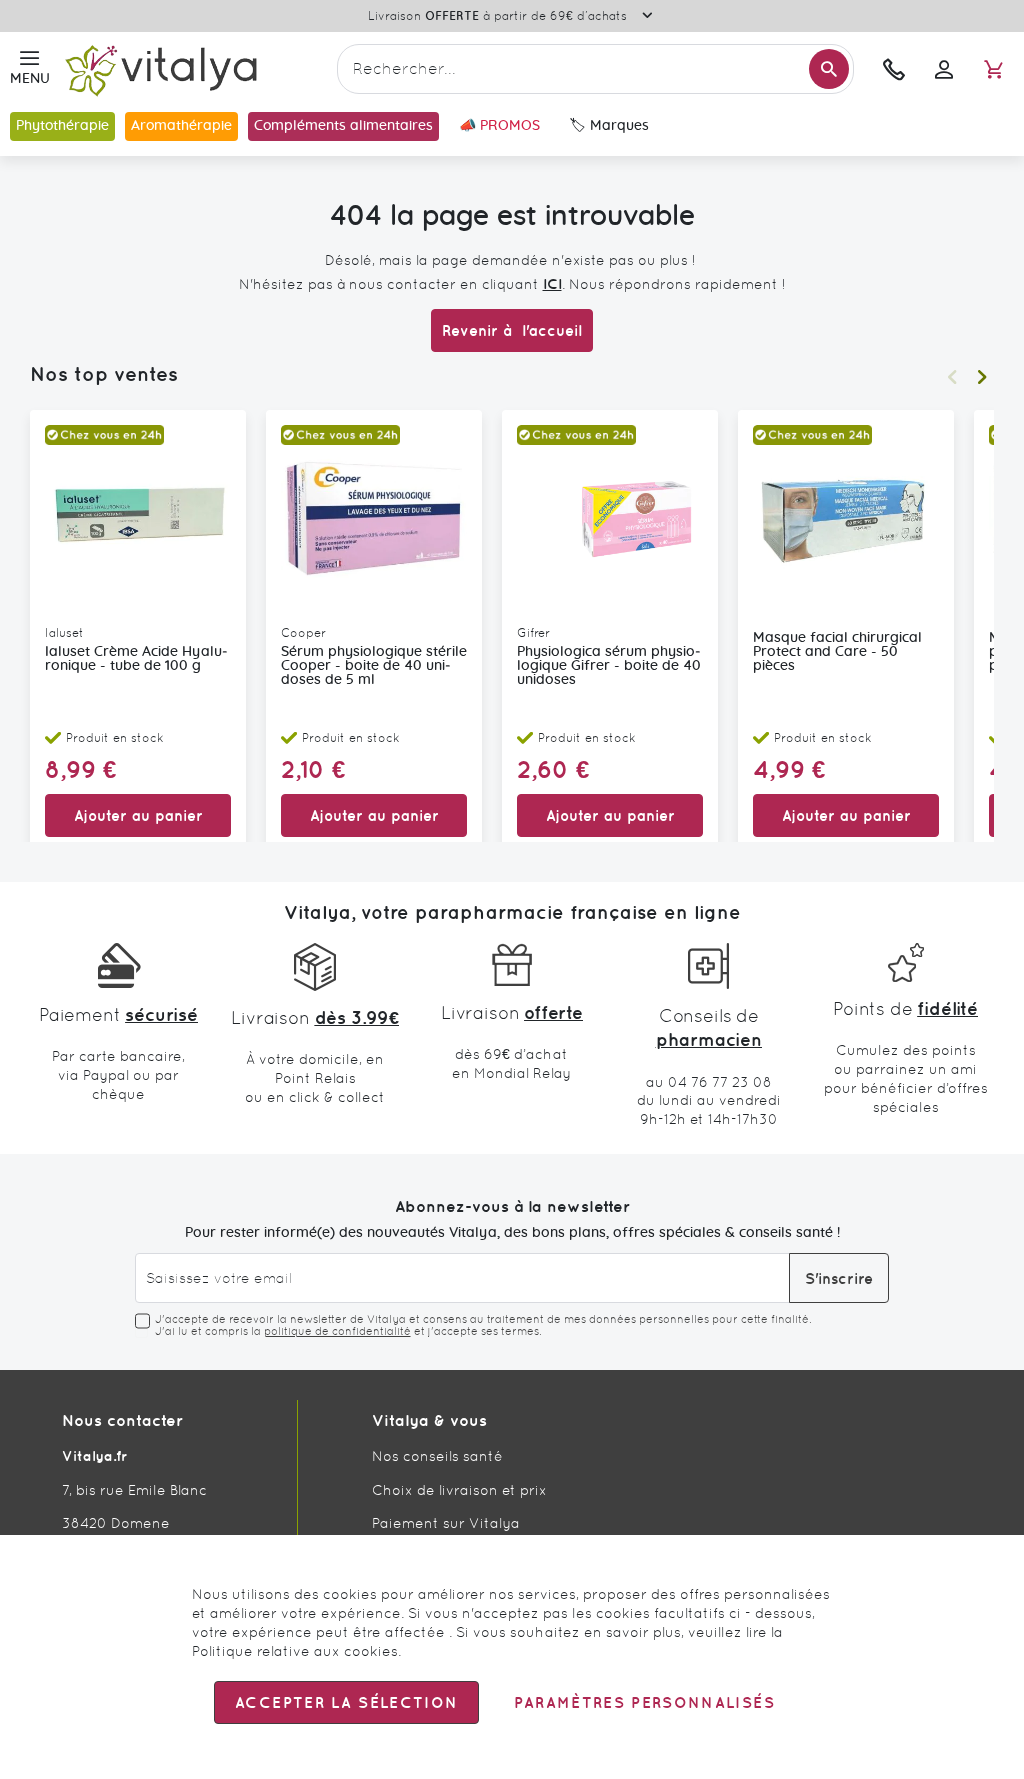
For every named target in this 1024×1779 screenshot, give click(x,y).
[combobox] (595, 69)
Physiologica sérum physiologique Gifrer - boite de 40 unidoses (609, 666)
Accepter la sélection (346, 1702)
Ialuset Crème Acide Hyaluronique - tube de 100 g (136, 659)
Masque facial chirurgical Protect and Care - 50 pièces (837, 652)
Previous (952, 377)
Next (982, 377)
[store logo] (193, 69)
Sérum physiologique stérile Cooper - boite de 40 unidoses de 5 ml (374, 666)
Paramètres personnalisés (644, 1702)
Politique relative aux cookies (295, 1651)
